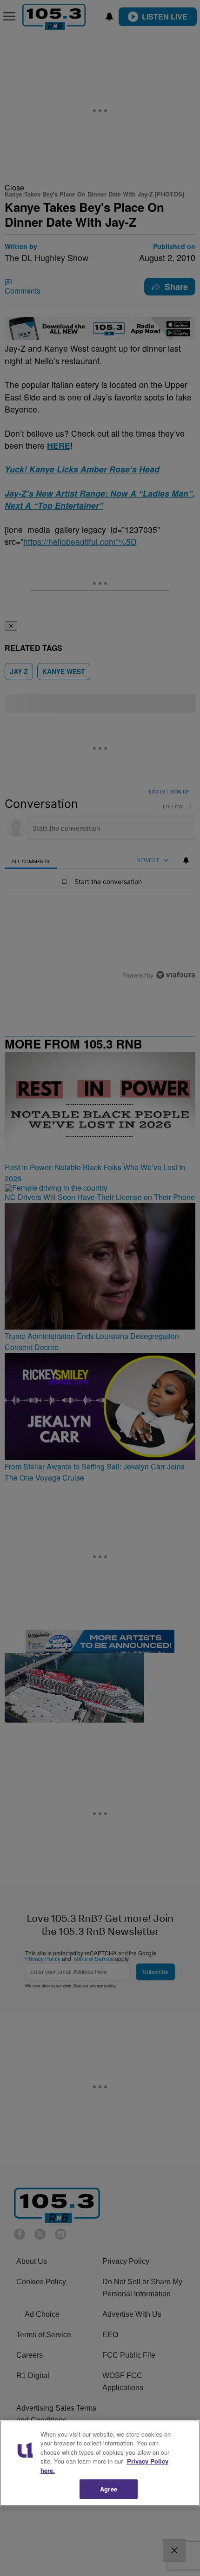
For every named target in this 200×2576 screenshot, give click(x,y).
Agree (109, 2489)
